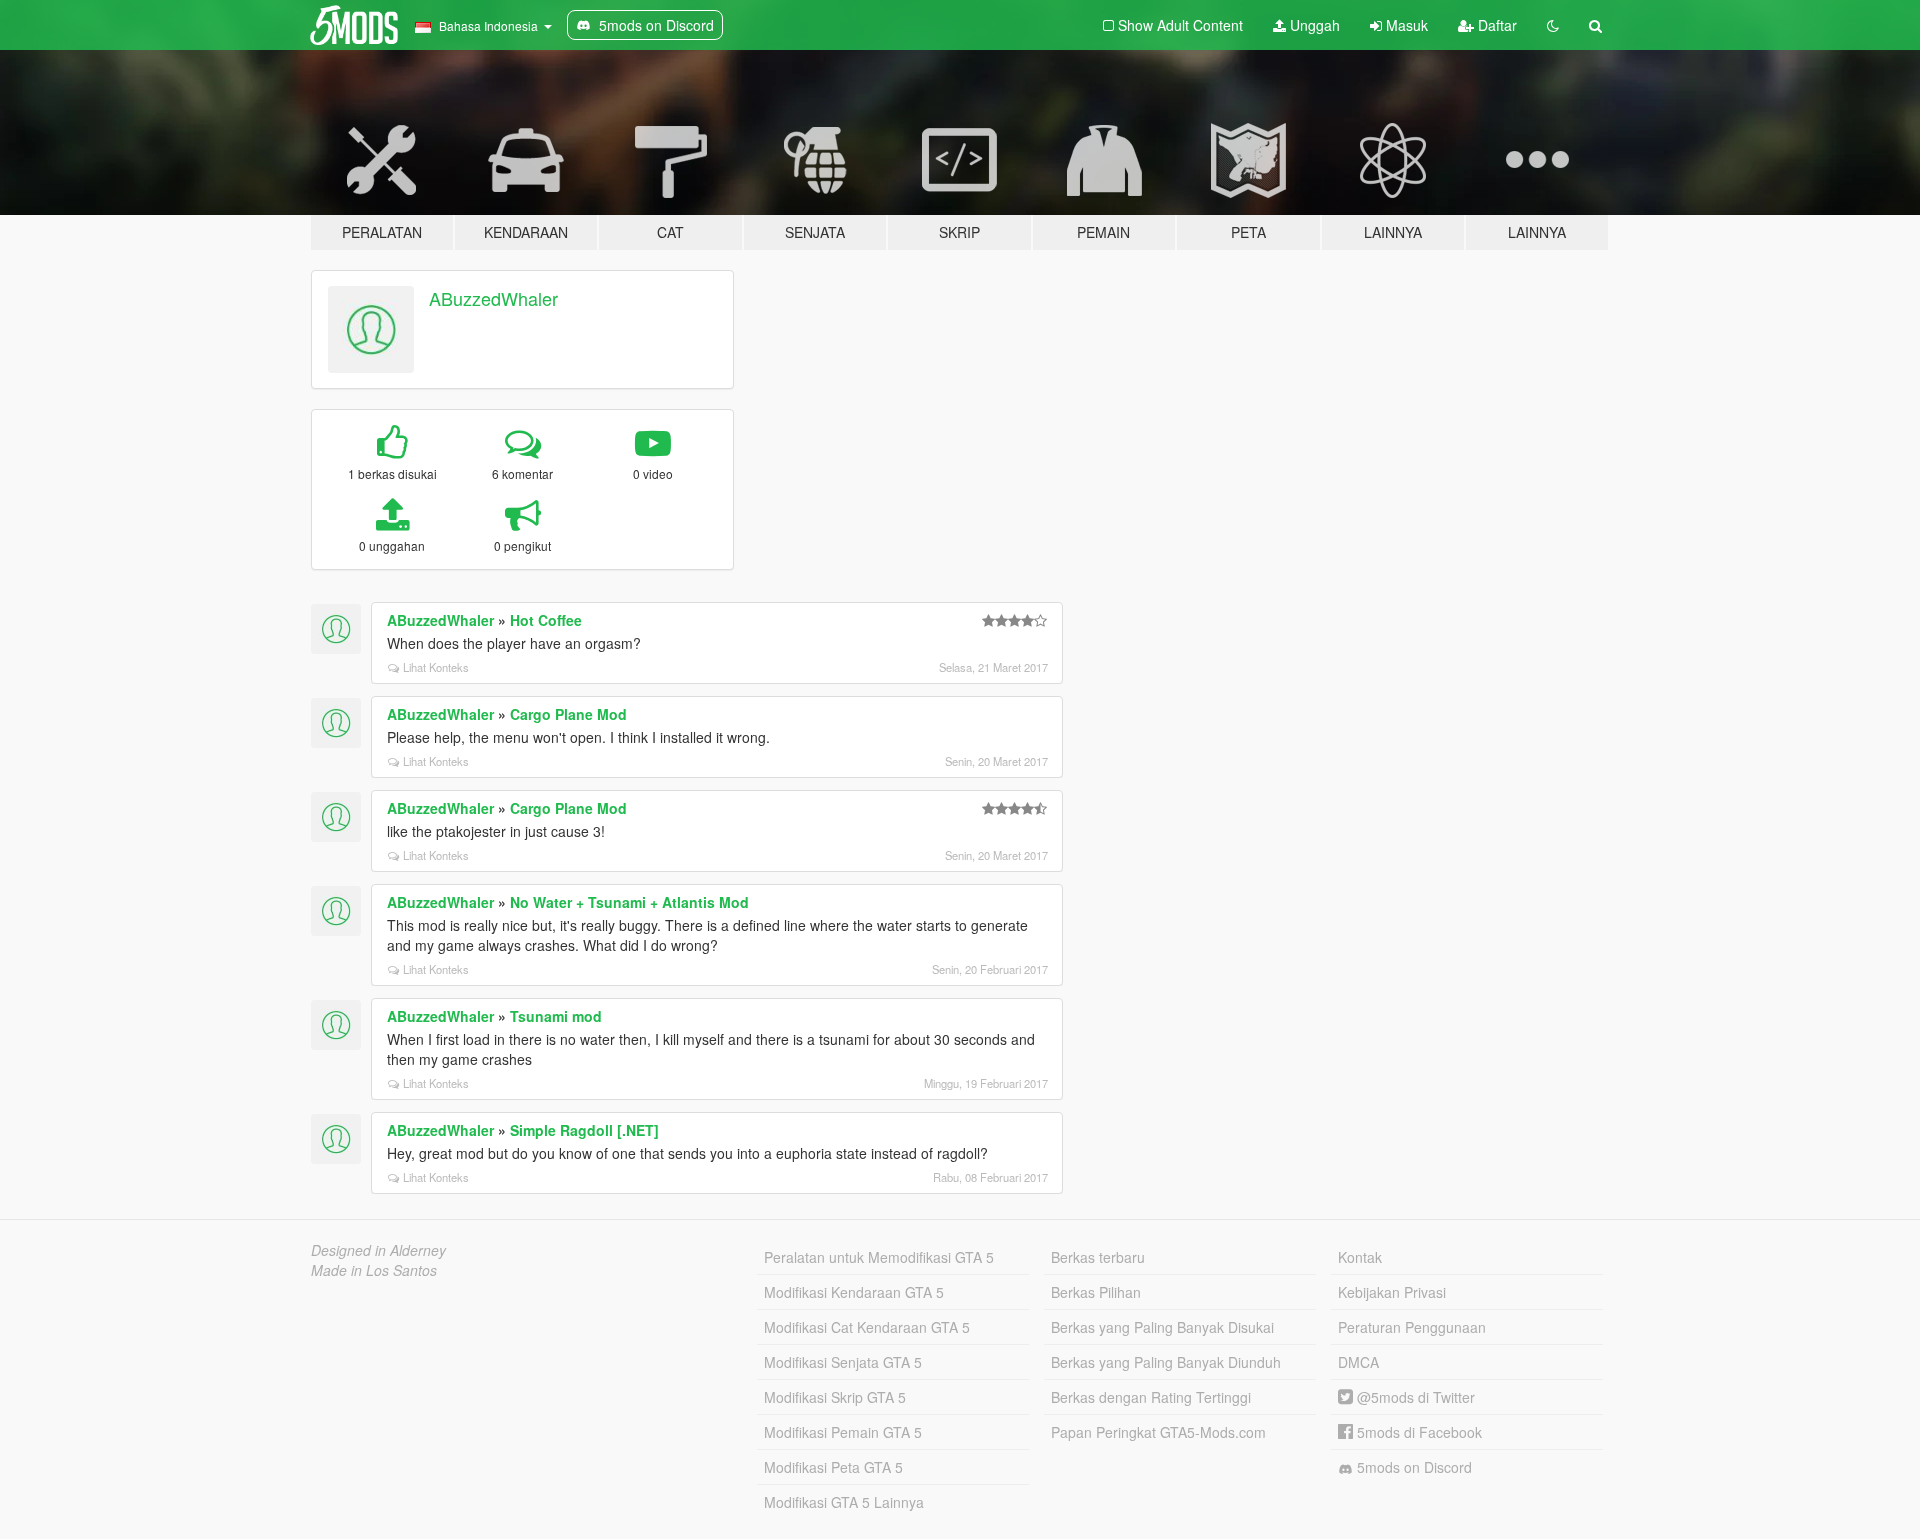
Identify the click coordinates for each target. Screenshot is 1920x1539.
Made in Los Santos (374, 1270)
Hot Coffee (546, 620)
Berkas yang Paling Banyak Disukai (1162, 1327)
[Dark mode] (1553, 25)
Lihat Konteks (436, 667)
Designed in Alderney (378, 1250)
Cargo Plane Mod (568, 714)
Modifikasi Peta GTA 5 (833, 1467)
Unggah (1313, 25)
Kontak (1360, 1257)
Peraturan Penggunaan (1412, 1327)
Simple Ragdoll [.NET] (584, 1130)
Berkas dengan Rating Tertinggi (1151, 1397)
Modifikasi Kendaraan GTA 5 (854, 1292)
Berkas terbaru (1098, 1257)
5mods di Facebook (1417, 1432)
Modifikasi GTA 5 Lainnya (844, 1502)
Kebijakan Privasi (1392, 1292)
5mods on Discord (1412, 1467)
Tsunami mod (556, 1016)
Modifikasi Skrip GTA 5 (835, 1397)
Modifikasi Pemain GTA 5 (843, 1432)
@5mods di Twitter (1414, 1397)
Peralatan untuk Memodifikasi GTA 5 (879, 1257)
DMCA (1358, 1362)
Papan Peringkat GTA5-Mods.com (1158, 1432)
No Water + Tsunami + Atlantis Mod (629, 902)
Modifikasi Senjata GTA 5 (843, 1362)
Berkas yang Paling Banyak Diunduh (1166, 1362)
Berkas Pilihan (1096, 1292)
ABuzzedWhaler (493, 298)
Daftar (1495, 25)
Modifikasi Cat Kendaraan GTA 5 (867, 1327)
